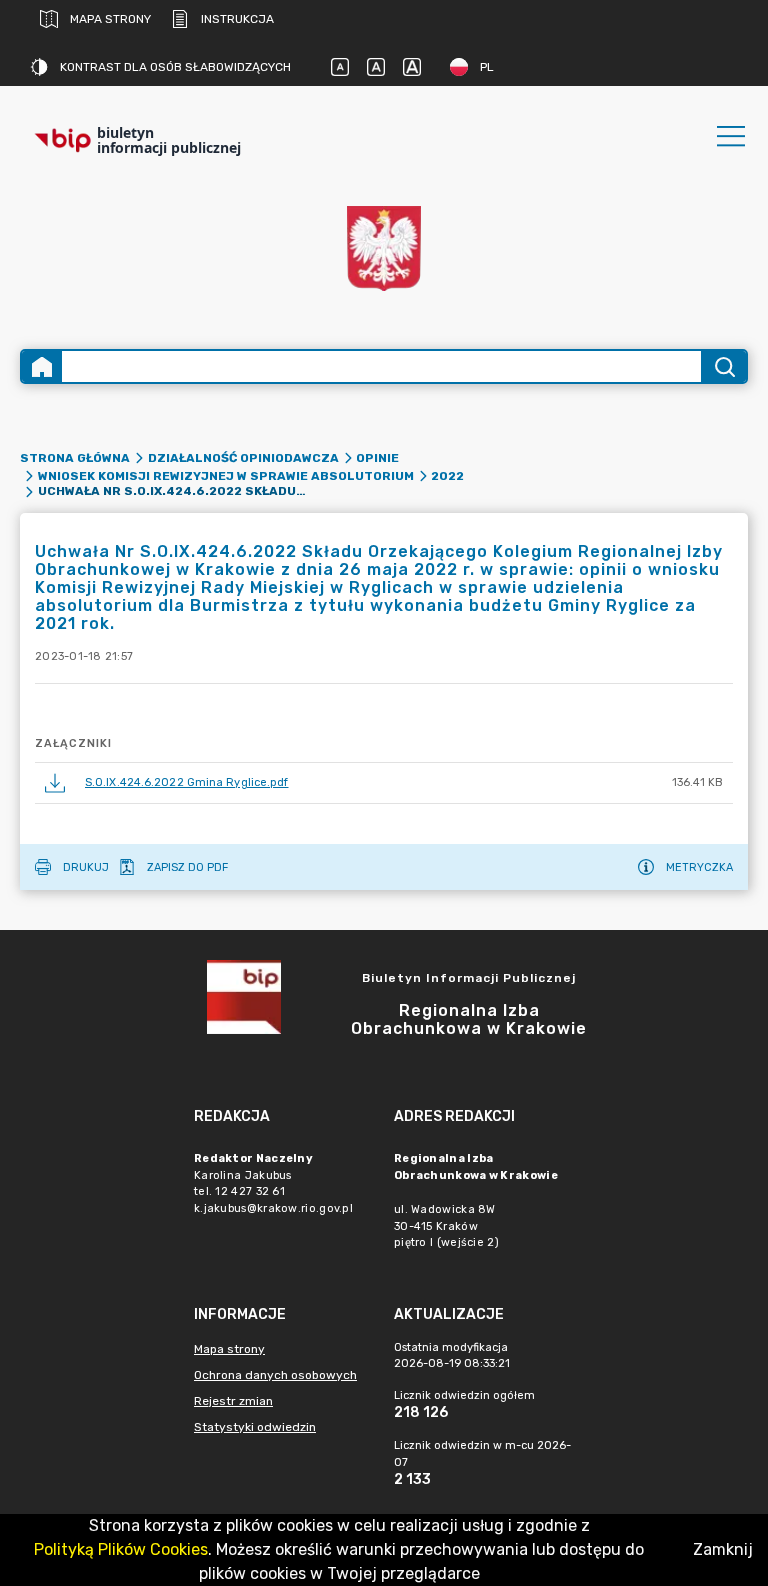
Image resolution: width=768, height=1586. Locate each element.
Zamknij (723, 1549)
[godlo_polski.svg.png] (384, 248)
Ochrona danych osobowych (275, 1375)
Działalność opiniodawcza (243, 458)
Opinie (377, 458)
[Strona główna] (42, 366)
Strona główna (75, 458)
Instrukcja (237, 19)
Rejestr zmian (233, 1401)
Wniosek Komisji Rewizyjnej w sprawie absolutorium (226, 476)
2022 (447, 476)
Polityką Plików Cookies (121, 1549)
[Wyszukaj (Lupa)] (723, 366)
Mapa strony (110, 19)
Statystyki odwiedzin (255, 1427)
